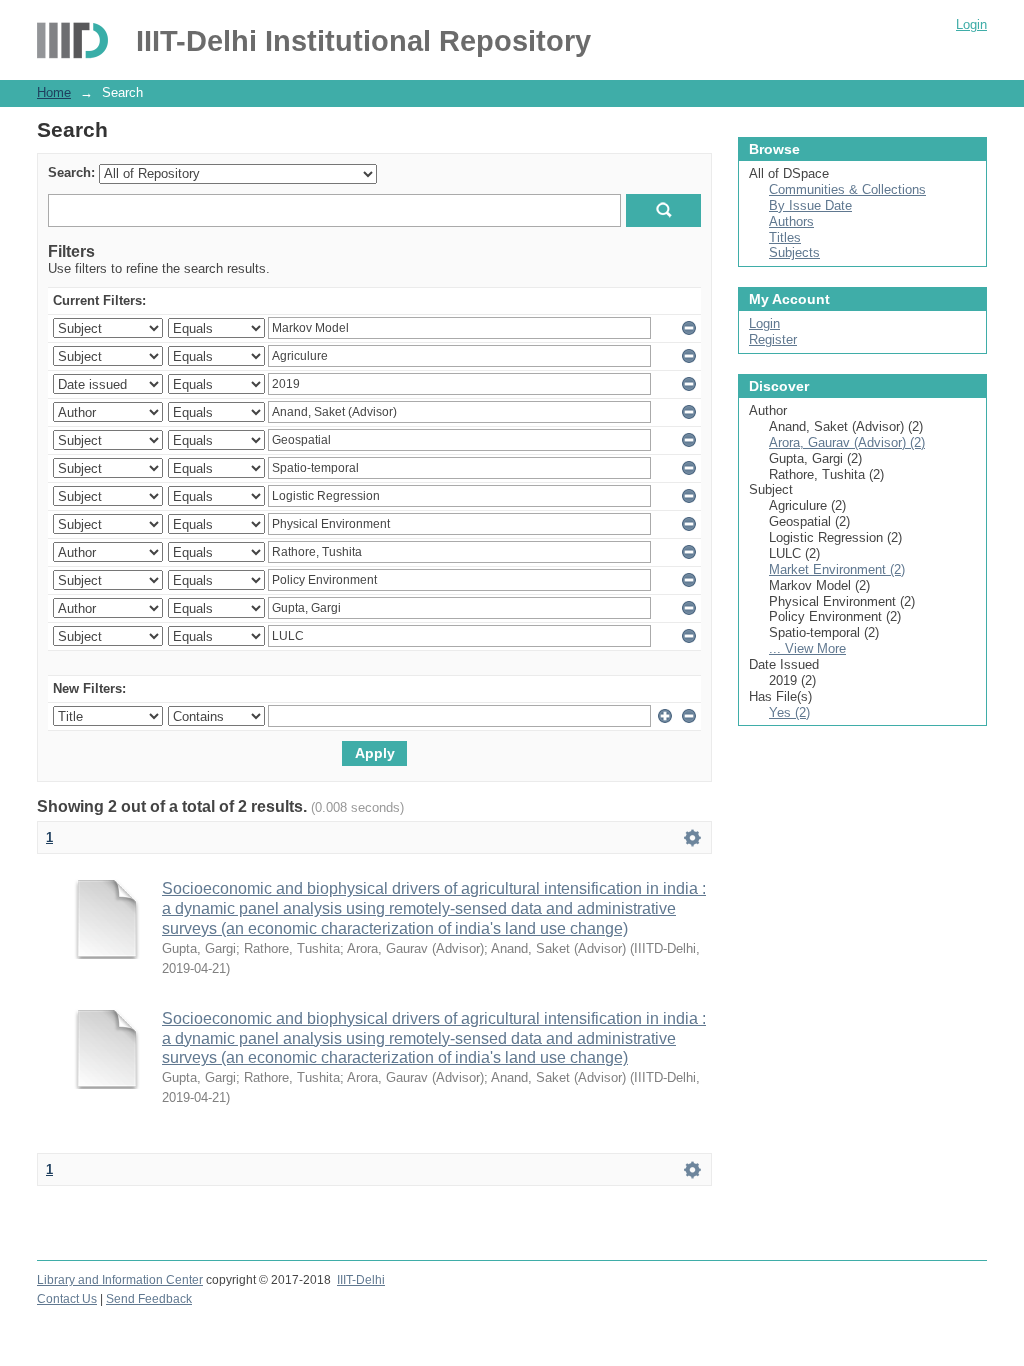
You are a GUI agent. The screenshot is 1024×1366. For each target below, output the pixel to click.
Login (971, 24)
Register (773, 339)
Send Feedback (149, 1299)
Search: (71, 172)
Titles (785, 237)
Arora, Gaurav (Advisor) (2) (847, 442)
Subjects (794, 252)
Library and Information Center (120, 1280)
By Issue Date (810, 205)
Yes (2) (789, 712)
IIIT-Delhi (361, 1280)
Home (54, 92)
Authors (791, 221)
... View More (807, 648)
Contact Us (67, 1299)
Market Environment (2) (837, 569)
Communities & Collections (847, 189)
